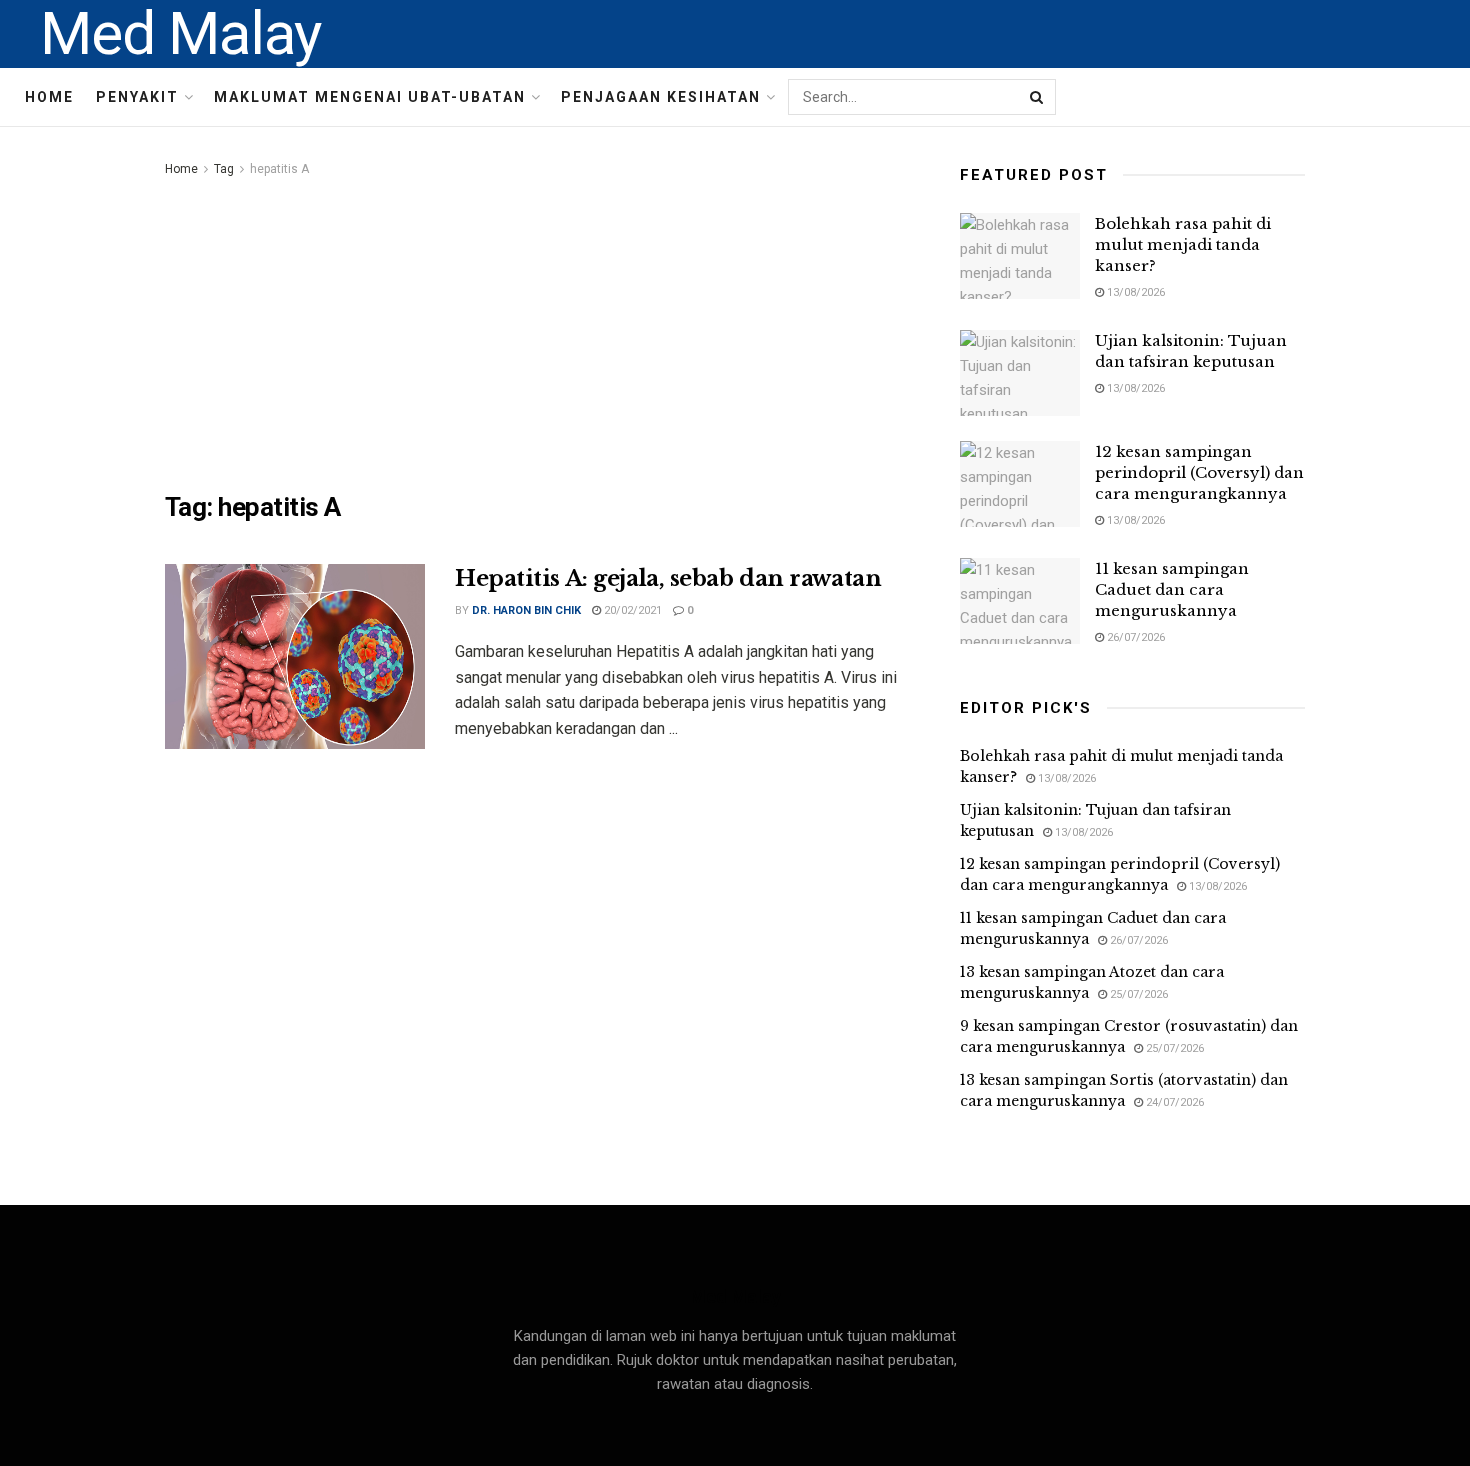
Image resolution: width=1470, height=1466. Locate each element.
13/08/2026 (1134, 292)
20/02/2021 (631, 610)
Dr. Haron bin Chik (526, 610)
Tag (224, 169)
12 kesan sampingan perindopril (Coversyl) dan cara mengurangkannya (1199, 472)
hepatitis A (279, 169)
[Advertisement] (540, 331)
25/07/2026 (1137, 994)
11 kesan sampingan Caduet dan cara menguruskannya (1172, 589)
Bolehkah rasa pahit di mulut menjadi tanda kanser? (1183, 244)
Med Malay (180, 34)
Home (49, 97)
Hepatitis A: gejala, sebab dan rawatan (668, 578)
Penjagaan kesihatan (661, 97)
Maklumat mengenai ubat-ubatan (370, 97)
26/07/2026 (1134, 637)
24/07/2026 (1173, 1102)
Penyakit (137, 97)
